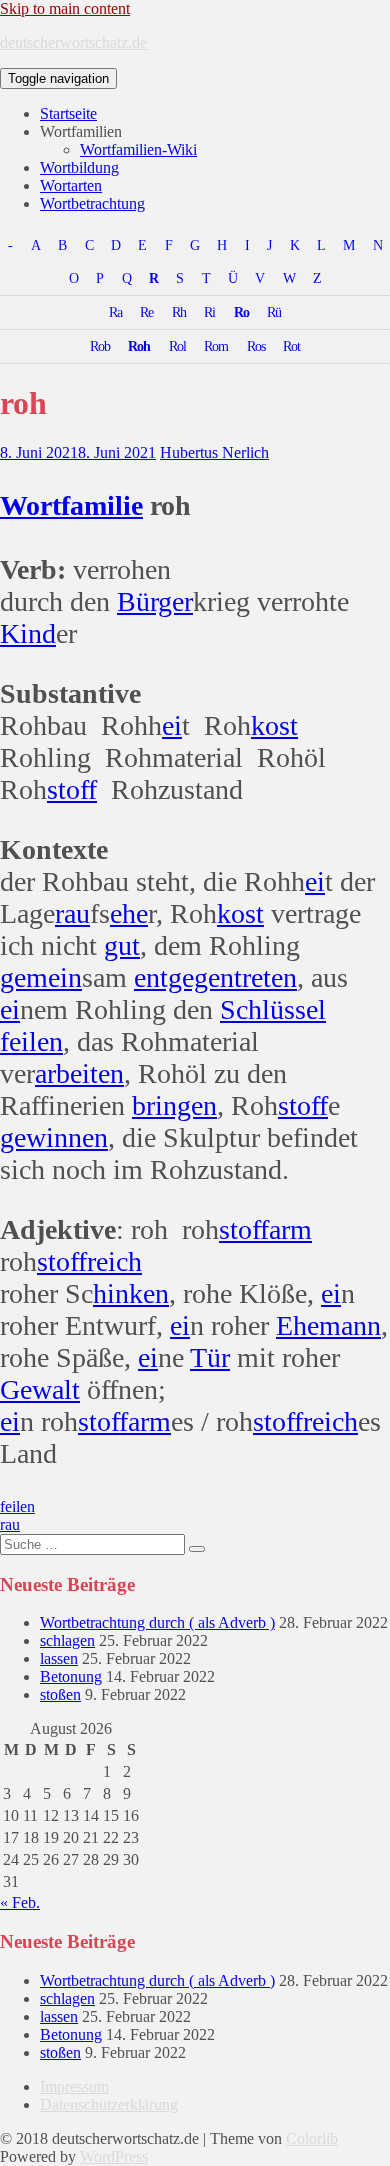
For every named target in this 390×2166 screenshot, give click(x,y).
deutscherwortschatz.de (73, 42)
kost (274, 725)
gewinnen (54, 1137)
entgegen (184, 977)
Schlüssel (273, 1009)
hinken (131, 1293)
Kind (28, 633)
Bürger (155, 601)
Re (146, 312)
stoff (72, 789)
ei (172, 725)
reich (114, 1261)
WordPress (114, 2156)
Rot (291, 346)
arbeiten (79, 1073)
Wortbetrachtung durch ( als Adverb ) (157, 1622)
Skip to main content (65, 8)
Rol (177, 346)
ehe (129, 913)
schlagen (67, 1640)
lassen (59, 1658)
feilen (31, 1041)
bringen (174, 1105)
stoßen (60, 1694)
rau (72, 913)
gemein (41, 977)
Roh (139, 346)
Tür (210, 1357)
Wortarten (71, 185)
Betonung (71, 1676)
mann (350, 1325)
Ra (115, 312)
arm (290, 1229)
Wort (30, 505)
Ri (209, 312)
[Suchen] (197, 1549)
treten (265, 977)
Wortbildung (79, 167)
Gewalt (40, 1389)
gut (122, 945)
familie (102, 505)
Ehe (297, 1325)
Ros (256, 346)
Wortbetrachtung (92, 203)
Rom (216, 346)
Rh (179, 312)
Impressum (74, 2086)
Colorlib (312, 2138)
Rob (100, 346)
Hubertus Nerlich (214, 452)
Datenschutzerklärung (109, 2104)
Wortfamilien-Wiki (138, 149)
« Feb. (20, 1902)
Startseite (68, 113)
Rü (274, 312)
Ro (241, 312)
